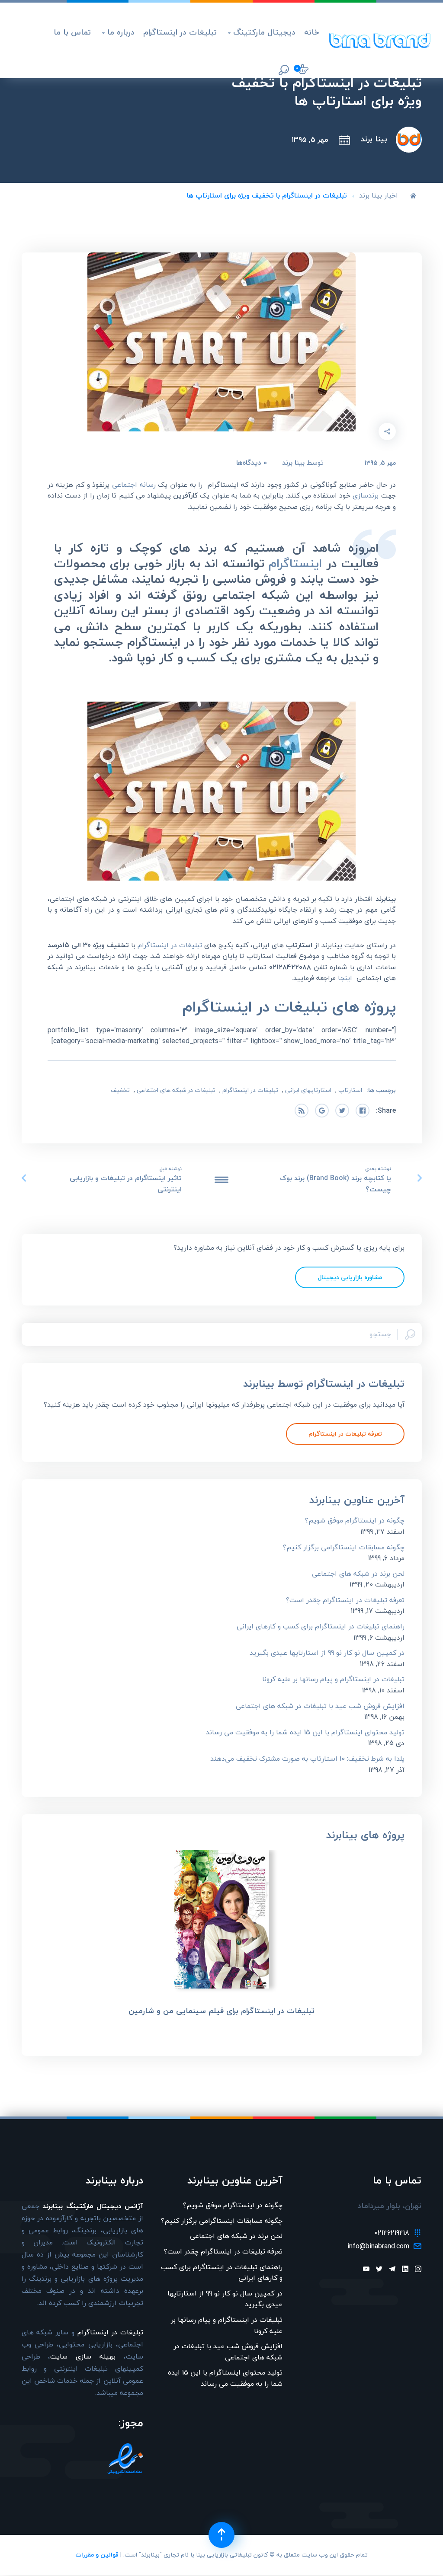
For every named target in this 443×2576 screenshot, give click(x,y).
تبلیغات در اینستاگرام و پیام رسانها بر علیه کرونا (333, 1679)
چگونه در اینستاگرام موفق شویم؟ (355, 1520)
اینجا (345, 978)
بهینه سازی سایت (83, 2356)
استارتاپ (350, 1090)
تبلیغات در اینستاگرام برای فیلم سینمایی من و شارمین (221, 2011)
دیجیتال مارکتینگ (262, 32)
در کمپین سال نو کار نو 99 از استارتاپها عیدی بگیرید (327, 1653)
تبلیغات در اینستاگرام (180, 32)
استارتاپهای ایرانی (308, 1090)
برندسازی (366, 495)
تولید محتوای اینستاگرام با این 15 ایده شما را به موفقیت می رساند (305, 1732)
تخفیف (120, 1090)
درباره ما (118, 32)
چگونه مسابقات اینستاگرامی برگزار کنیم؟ (344, 1547)
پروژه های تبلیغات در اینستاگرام (289, 1007)
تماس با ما (72, 32)
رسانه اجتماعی (134, 485)
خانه (312, 32)
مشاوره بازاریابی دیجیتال (350, 1277)
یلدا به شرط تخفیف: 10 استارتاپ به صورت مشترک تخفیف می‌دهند (307, 1759)
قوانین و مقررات (97, 2555)
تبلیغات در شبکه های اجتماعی (176, 1090)
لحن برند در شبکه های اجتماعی (358, 1574)
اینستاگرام (295, 563)
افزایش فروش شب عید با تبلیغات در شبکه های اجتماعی (320, 1706)
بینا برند (374, 139)
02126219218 (392, 2233)
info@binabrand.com (378, 2247)
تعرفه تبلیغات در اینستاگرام (345, 1434)
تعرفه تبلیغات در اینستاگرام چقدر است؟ (345, 1600)
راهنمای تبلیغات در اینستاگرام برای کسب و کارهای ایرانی (321, 1626)
